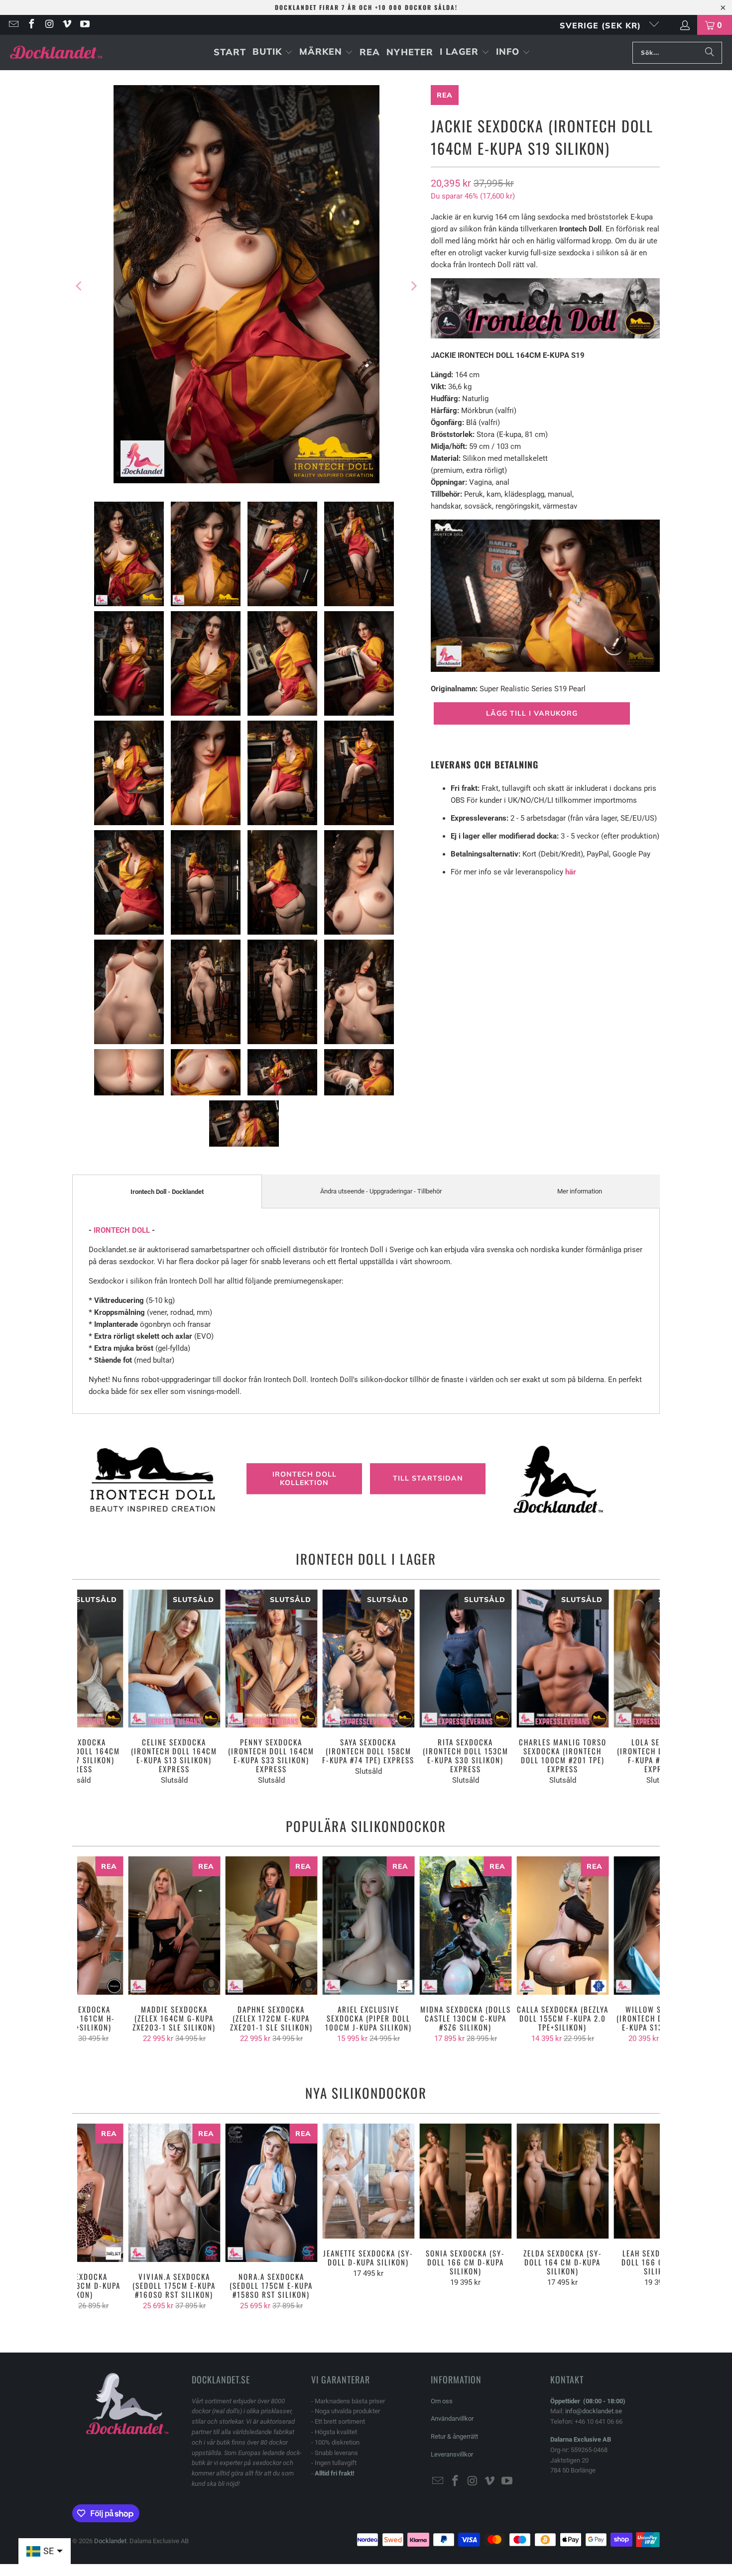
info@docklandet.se (594, 2411)
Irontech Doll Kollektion (305, 1478)
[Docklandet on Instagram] (49, 25)
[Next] (413, 286)
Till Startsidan (428, 1479)
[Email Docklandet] (13, 25)
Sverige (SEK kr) (602, 25)
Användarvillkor (452, 2418)
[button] (273, 53)
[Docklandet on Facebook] (31, 25)
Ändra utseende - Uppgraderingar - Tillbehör (381, 1191)
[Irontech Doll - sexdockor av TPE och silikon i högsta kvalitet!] (545, 336)
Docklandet (110, 2541)
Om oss (442, 2401)
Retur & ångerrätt (454, 2436)
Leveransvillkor (452, 2454)
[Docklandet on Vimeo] (67, 25)
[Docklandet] (56, 53)
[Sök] (710, 53)
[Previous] (80, 286)
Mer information (580, 1191)
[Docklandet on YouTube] (84, 25)
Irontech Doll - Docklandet (167, 1192)
